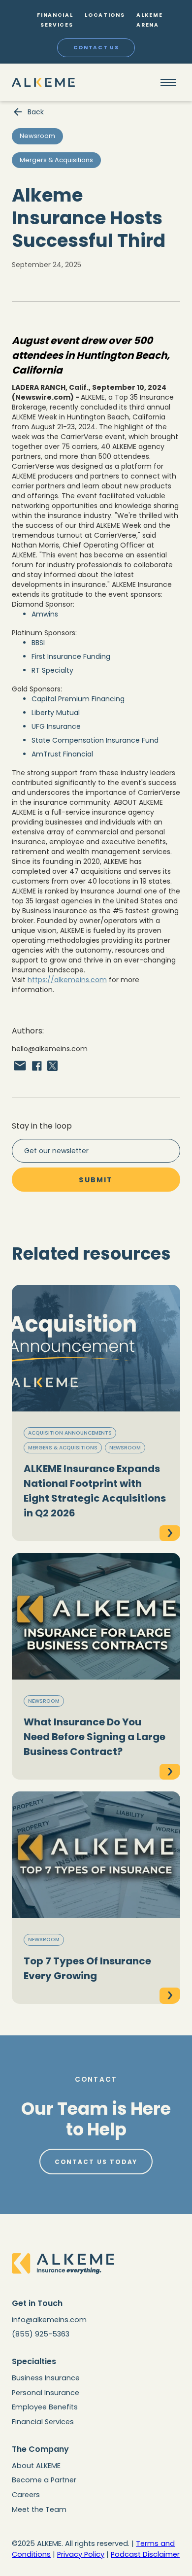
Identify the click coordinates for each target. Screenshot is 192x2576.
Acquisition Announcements (70, 1433)
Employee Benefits (45, 2407)
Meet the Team (39, 2509)
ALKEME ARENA (149, 20)
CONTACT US (96, 48)
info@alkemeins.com (49, 2320)
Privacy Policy (81, 2554)
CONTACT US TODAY (96, 2162)
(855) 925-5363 (41, 2334)
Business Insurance (46, 2378)
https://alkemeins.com (67, 980)
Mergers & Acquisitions (63, 1448)
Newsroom (125, 1448)
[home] (43, 82)
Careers (26, 2495)
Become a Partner (44, 2480)
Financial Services (43, 2422)
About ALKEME (36, 2466)
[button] (168, 82)
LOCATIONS (105, 15)
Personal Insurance (46, 2393)
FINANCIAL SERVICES (55, 20)
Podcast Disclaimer (145, 2554)
